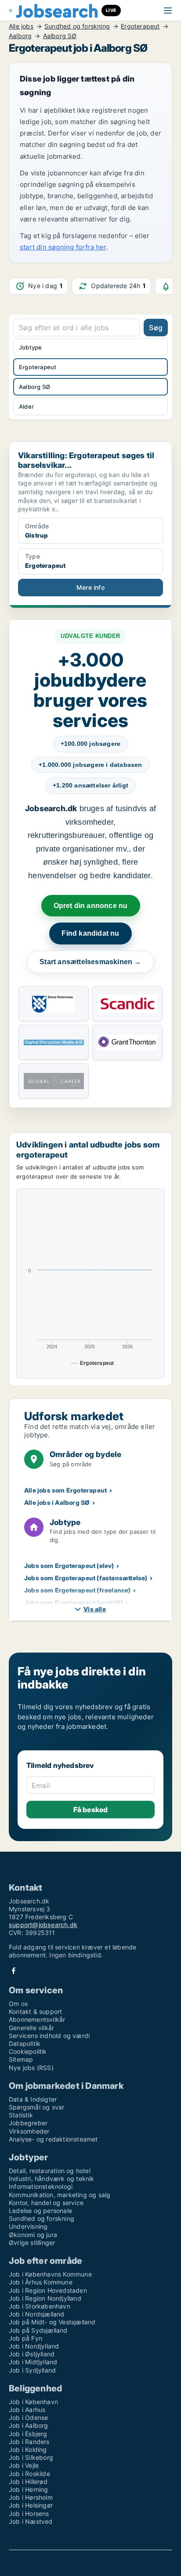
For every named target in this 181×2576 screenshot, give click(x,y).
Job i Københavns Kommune (50, 2274)
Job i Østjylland (32, 2354)
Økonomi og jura (33, 2235)
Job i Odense (28, 2417)
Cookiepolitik (28, 2051)
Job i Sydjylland (32, 2370)
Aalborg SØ (60, 36)
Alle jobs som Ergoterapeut (65, 1490)
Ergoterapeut (140, 26)
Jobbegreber (28, 2123)
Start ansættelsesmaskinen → (90, 962)
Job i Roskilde (29, 2474)
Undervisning (28, 2226)
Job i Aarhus (27, 2410)
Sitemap (21, 2059)
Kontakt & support (35, 2011)
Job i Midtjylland (33, 2362)
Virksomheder (29, 2131)
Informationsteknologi (41, 2186)
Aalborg (20, 36)
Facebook (14, 1971)
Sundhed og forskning (77, 26)
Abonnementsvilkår (37, 2019)
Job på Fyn (25, 2338)
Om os (18, 2004)
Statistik (21, 2115)
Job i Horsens (29, 2514)
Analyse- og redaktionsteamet (53, 2139)
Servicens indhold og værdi (49, 2036)
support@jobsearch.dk (43, 1925)
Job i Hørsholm (31, 2497)
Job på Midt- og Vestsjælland (52, 2322)
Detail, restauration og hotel (50, 2171)
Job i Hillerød (28, 2482)
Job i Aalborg (29, 2425)
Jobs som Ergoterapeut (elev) (69, 1566)
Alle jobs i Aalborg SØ (57, 1502)
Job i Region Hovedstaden (48, 2290)
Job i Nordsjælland (37, 2314)
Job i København (33, 2402)
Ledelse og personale (40, 2211)
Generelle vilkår (31, 2028)
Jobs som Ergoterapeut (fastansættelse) (86, 1578)
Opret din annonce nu (91, 906)
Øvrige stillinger (32, 2243)
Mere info (90, 587)
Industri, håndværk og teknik (52, 2179)
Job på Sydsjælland (38, 2330)
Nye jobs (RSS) (31, 2068)
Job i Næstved (31, 2521)
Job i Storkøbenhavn (40, 2306)
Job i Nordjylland (34, 2346)
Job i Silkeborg (31, 2457)
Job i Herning (29, 2489)
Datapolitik (25, 2043)
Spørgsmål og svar (36, 2107)
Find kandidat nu (90, 933)
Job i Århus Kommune (41, 2282)
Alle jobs (21, 26)
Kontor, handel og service (46, 2203)
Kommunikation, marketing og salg (60, 2195)
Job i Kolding (28, 2450)
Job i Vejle (24, 2465)
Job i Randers (29, 2442)
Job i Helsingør (31, 2505)
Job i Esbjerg (28, 2434)
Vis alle (95, 1609)
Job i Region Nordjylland (45, 2298)
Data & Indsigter (33, 2099)
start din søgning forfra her (63, 247)
